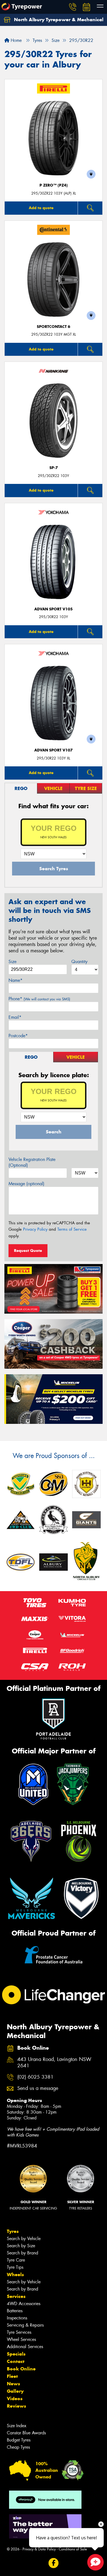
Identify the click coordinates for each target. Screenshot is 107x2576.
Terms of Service (72, 1229)
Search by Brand (22, 2253)
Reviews (16, 2406)
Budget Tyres (19, 2440)
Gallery (15, 2391)
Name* (16, 980)
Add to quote (41, 208)
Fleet (12, 2376)
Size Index (17, 2426)
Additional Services (25, 2347)
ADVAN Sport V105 (54, 609)
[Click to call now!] (73, 7)
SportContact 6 (54, 327)
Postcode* (18, 1036)
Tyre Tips (15, 2267)
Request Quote (28, 1251)
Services (16, 2296)
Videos (15, 2399)
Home (16, 40)
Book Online (21, 2369)
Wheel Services (21, 2339)
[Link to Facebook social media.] (54, 2563)
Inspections (17, 2318)
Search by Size (21, 2246)
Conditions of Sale (73, 2549)
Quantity (79, 962)
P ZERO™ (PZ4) (54, 185)
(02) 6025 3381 (35, 2077)
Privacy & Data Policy (39, 2549)
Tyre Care (16, 2260)
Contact (16, 2361)
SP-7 (54, 468)
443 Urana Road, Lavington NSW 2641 (54, 2063)
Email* (15, 1017)
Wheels (15, 2275)
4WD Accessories (24, 2304)
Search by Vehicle (24, 2239)
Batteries (15, 2311)
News (13, 2384)
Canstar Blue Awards (26, 2433)
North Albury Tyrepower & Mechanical (58, 20)
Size (12, 962)
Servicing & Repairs (25, 2325)
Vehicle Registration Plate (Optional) (32, 1162)
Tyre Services (19, 2332)
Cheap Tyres (18, 2447)
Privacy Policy (35, 1229)
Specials (16, 2354)
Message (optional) (26, 1184)
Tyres (13, 2231)
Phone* (39, 999)
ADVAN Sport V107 (54, 750)
